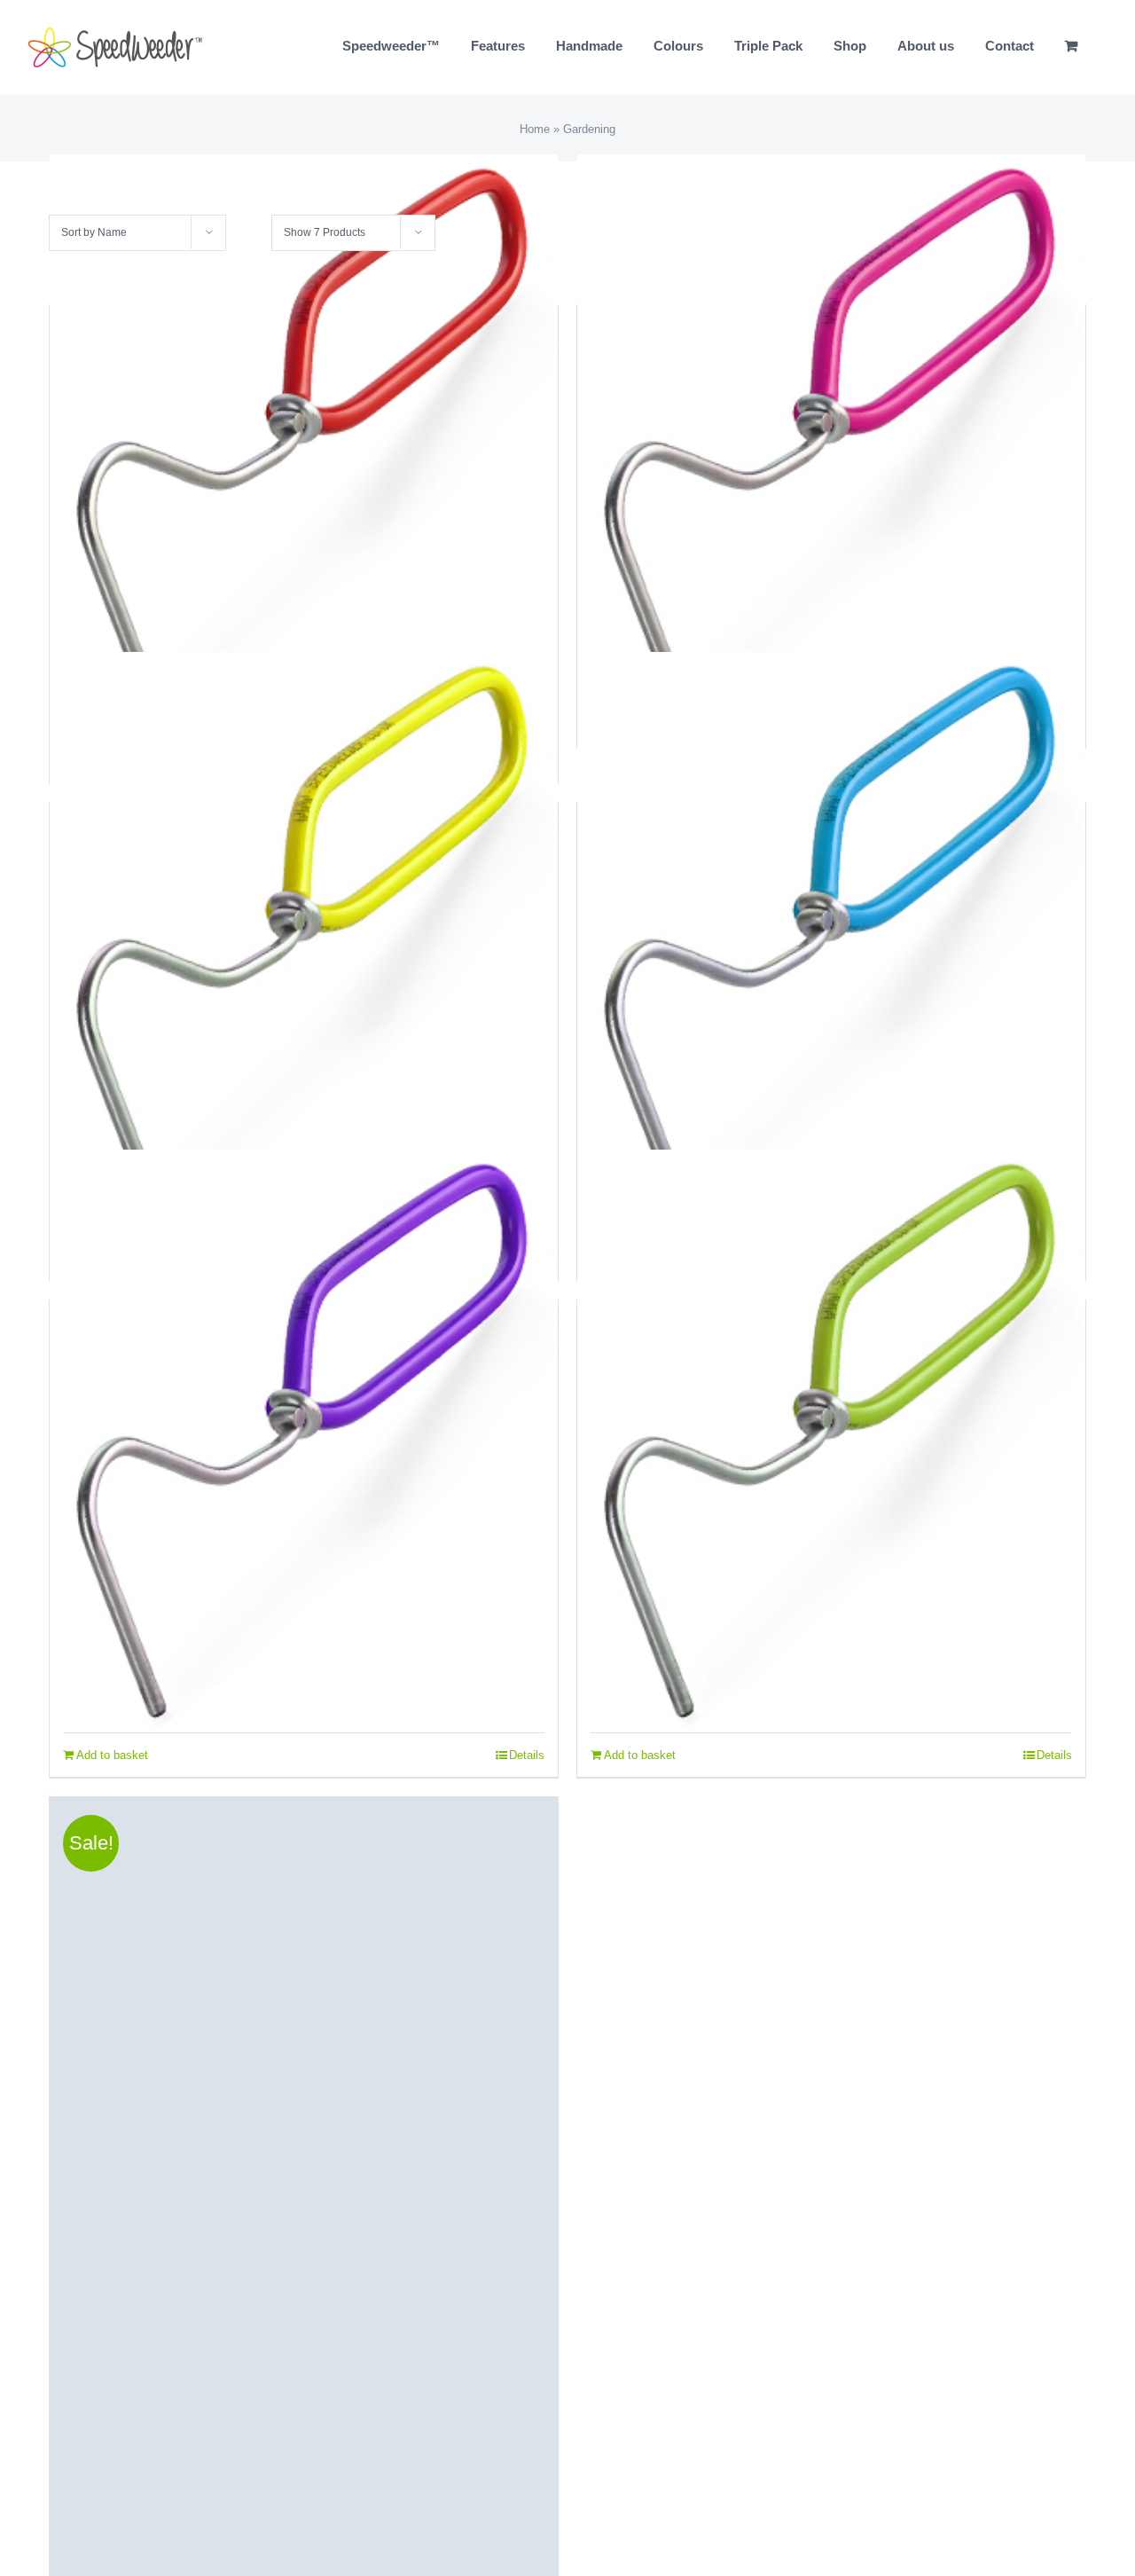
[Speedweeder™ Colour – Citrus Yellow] (304, 942)
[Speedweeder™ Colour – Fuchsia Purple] (304, 1440)
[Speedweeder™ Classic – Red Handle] (304, 444)
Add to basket (112, 1755)
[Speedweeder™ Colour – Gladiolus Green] (831, 1440)
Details (527, 1755)
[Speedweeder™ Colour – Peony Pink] (831, 444)
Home (535, 129)
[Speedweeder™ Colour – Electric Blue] (831, 942)
